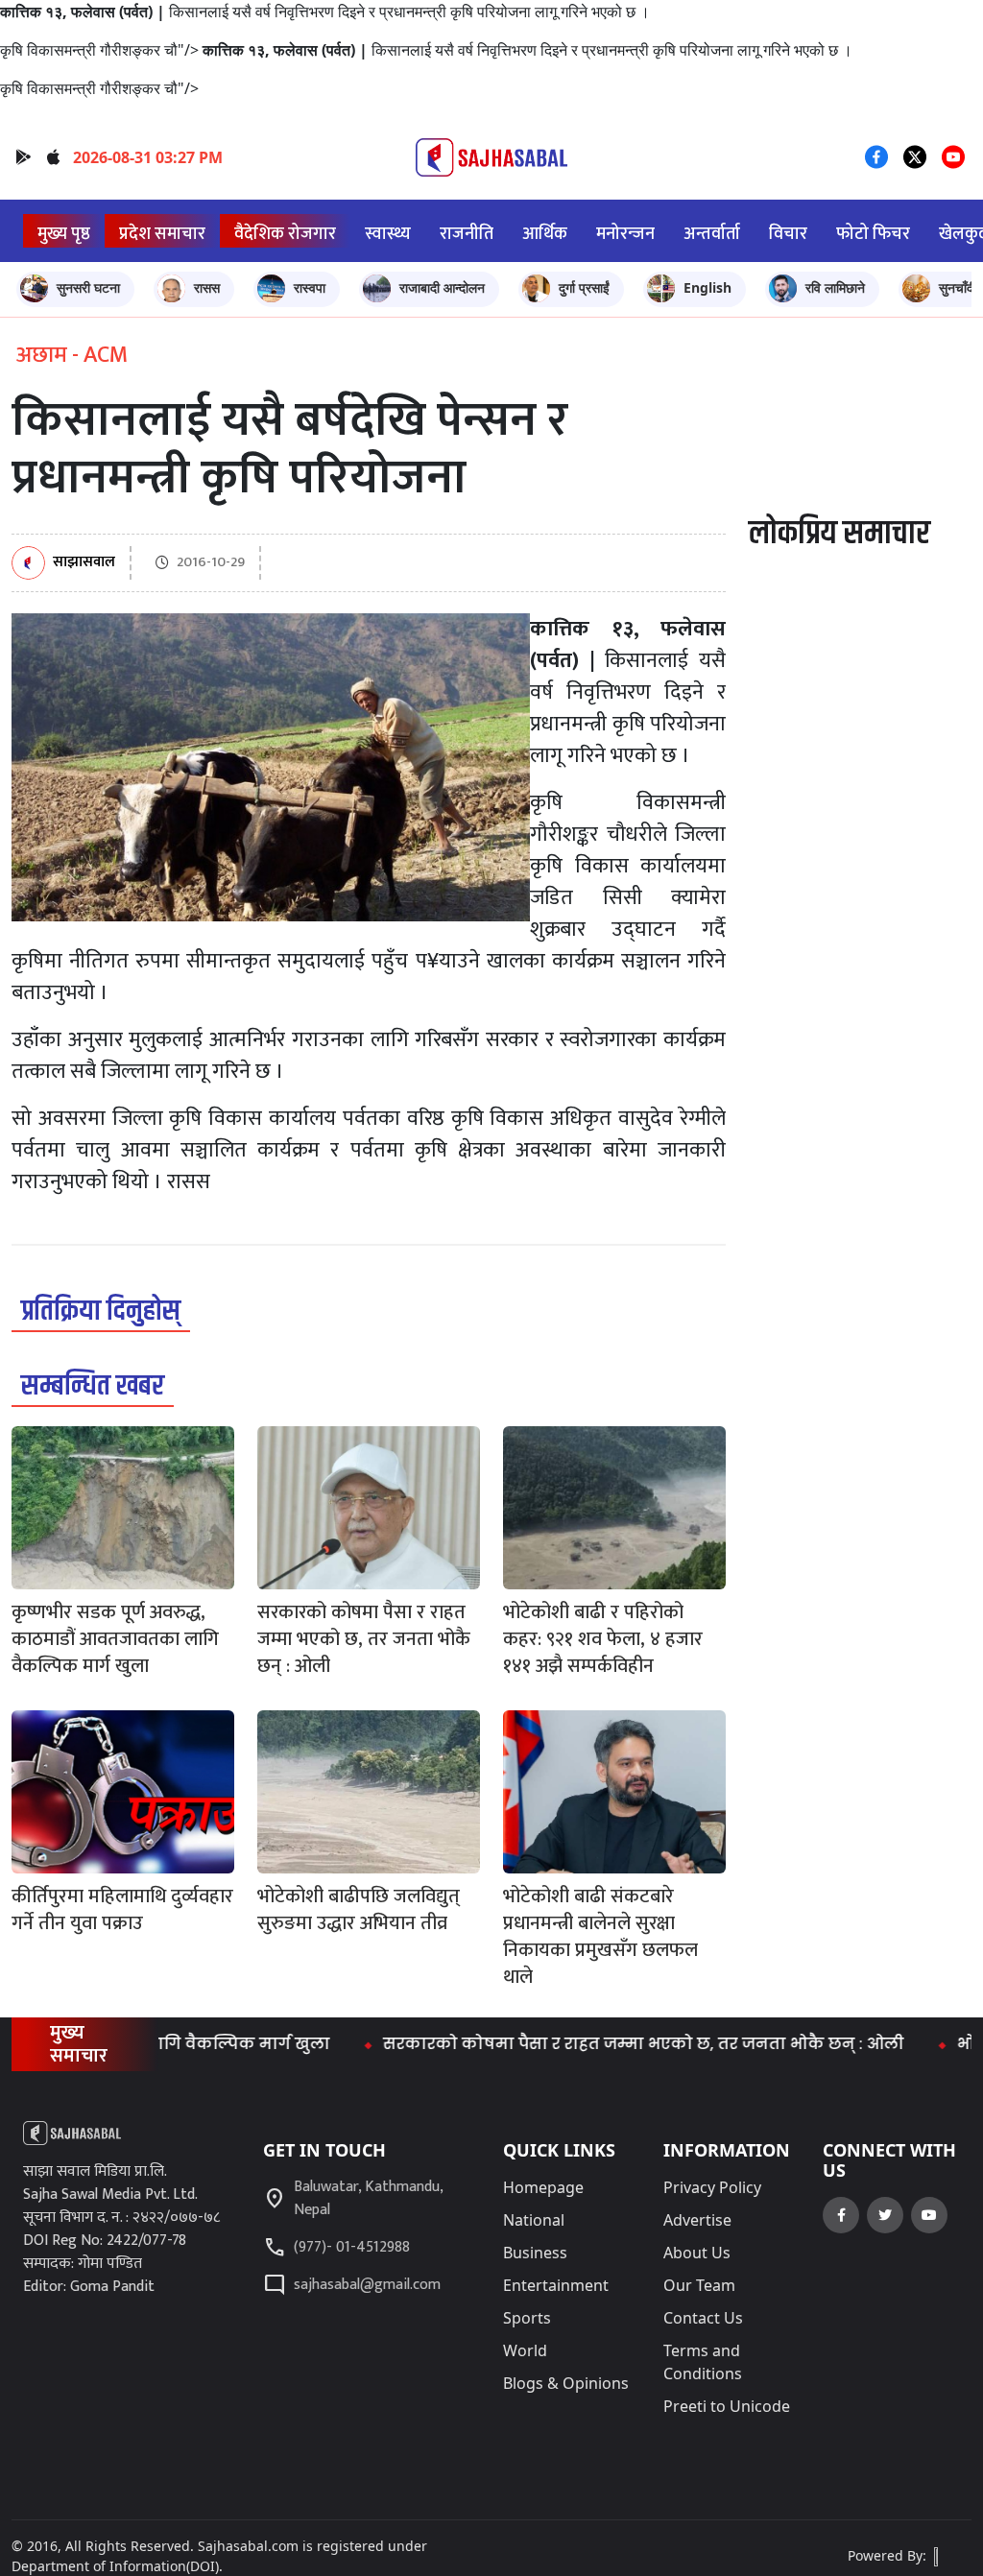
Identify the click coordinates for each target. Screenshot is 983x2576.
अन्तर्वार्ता (712, 234)
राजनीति (467, 234)
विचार (788, 234)
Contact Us (703, 2318)
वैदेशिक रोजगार (285, 234)
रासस (207, 287)
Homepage (543, 2187)
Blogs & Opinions (566, 2383)
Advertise (697, 2220)
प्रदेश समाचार (162, 234)
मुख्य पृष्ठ (64, 234)
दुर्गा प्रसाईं (584, 287)
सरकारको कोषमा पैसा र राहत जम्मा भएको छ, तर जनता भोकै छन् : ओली (595, 2044)
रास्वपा (310, 287)
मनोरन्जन (625, 234)
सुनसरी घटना (88, 287)
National (534, 2220)
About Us (697, 2253)
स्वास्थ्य (388, 234)
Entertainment (556, 2285)
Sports (527, 2318)
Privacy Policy (712, 2187)
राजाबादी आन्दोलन (442, 287)
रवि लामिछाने (835, 287)
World (525, 2350)
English (707, 287)
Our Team (699, 2285)
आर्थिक (545, 234)
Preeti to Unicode (727, 2406)
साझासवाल (84, 563)
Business (535, 2253)
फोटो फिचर (873, 234)
